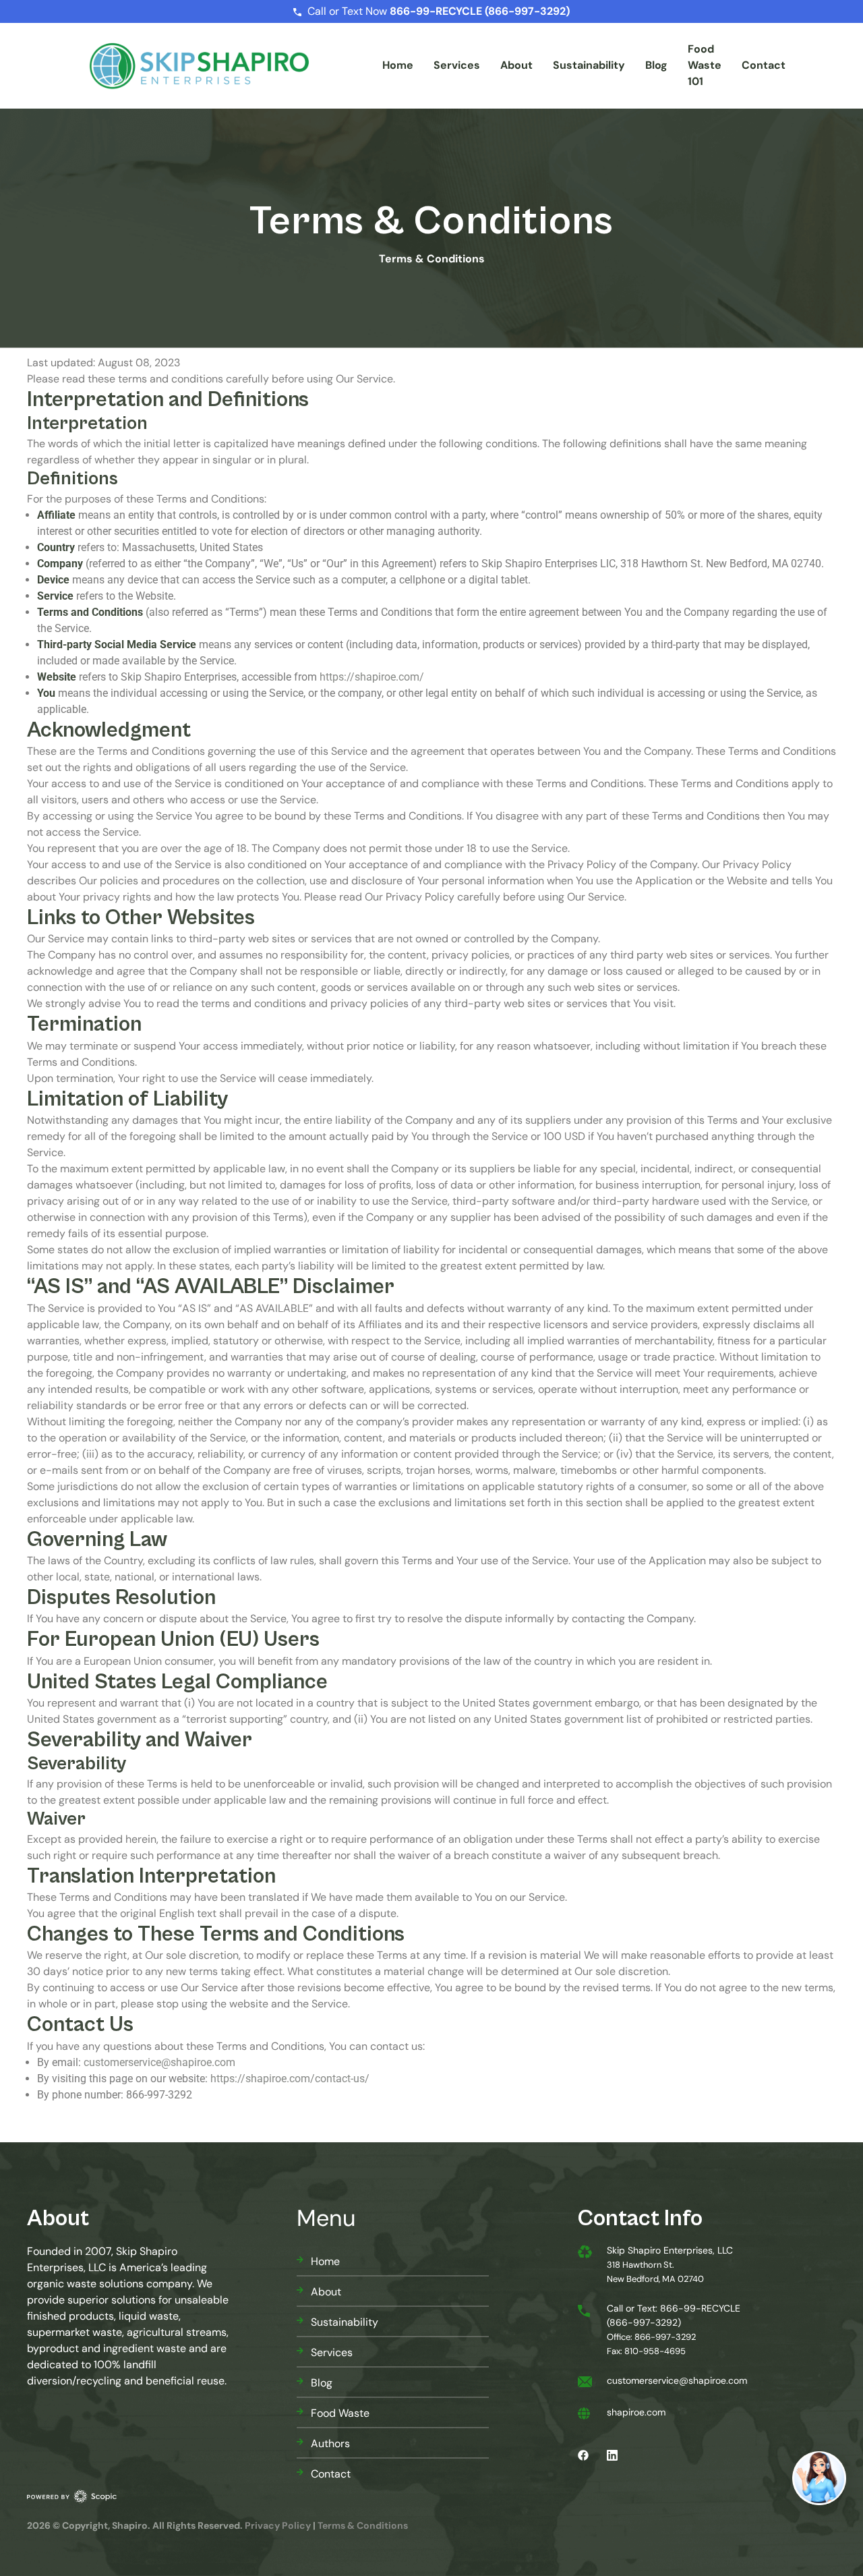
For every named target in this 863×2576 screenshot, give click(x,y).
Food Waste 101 (705, 65)
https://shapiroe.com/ (372, 677)
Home (398, 65)
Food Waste (340, 2413)
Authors (330, 2443)
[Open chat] (819, 2478)
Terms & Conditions (363, 2525)
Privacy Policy (278, 2525)
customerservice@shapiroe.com (159, 2062)
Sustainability (589, 65)
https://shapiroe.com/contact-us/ (290, 2079)
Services (457, 65)
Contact (764, 65)
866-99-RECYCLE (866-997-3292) (480, 11)
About (516, 65)
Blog (656, 65)
